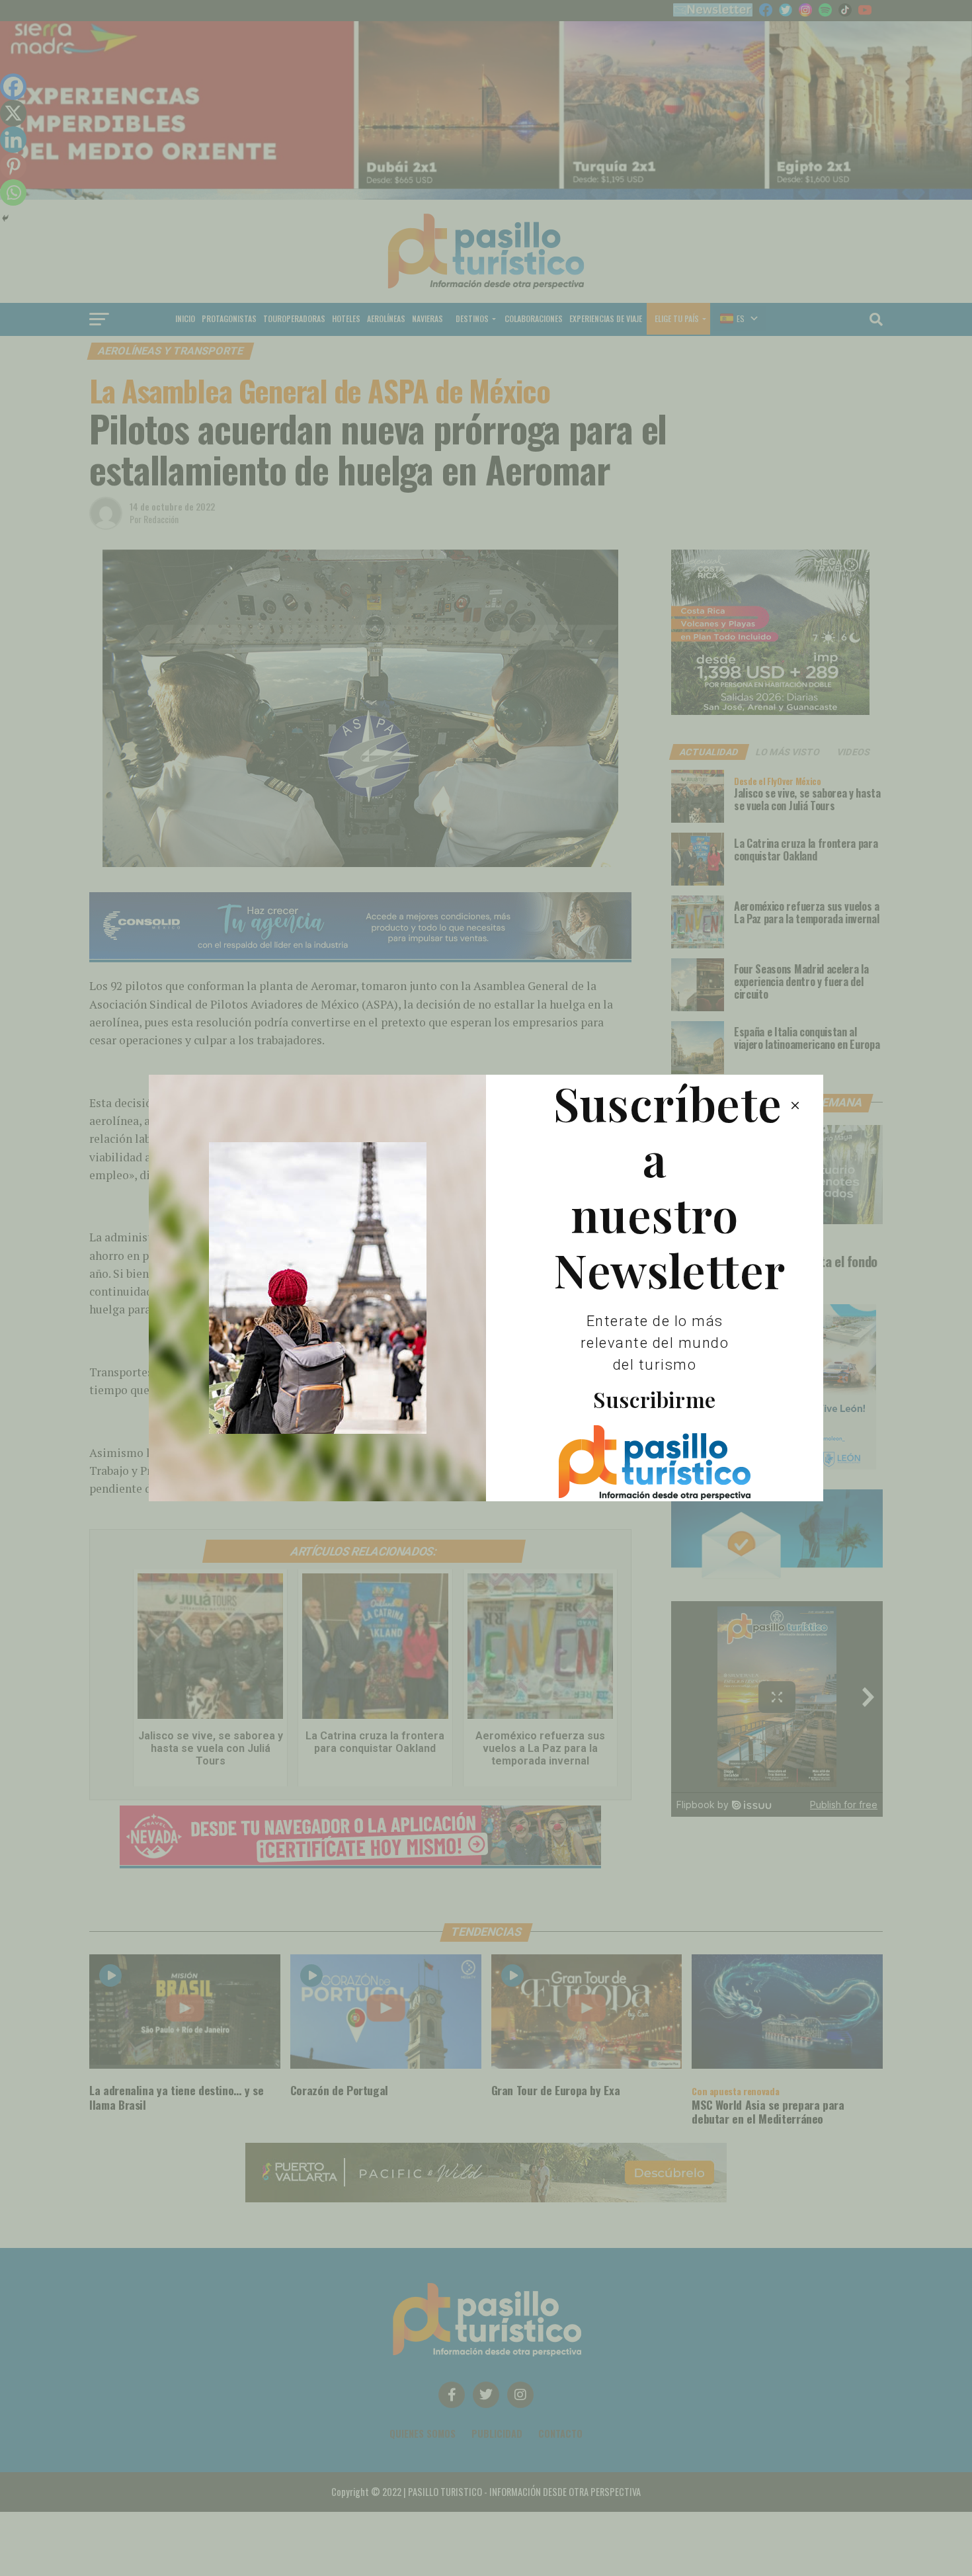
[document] (486, 1288)
